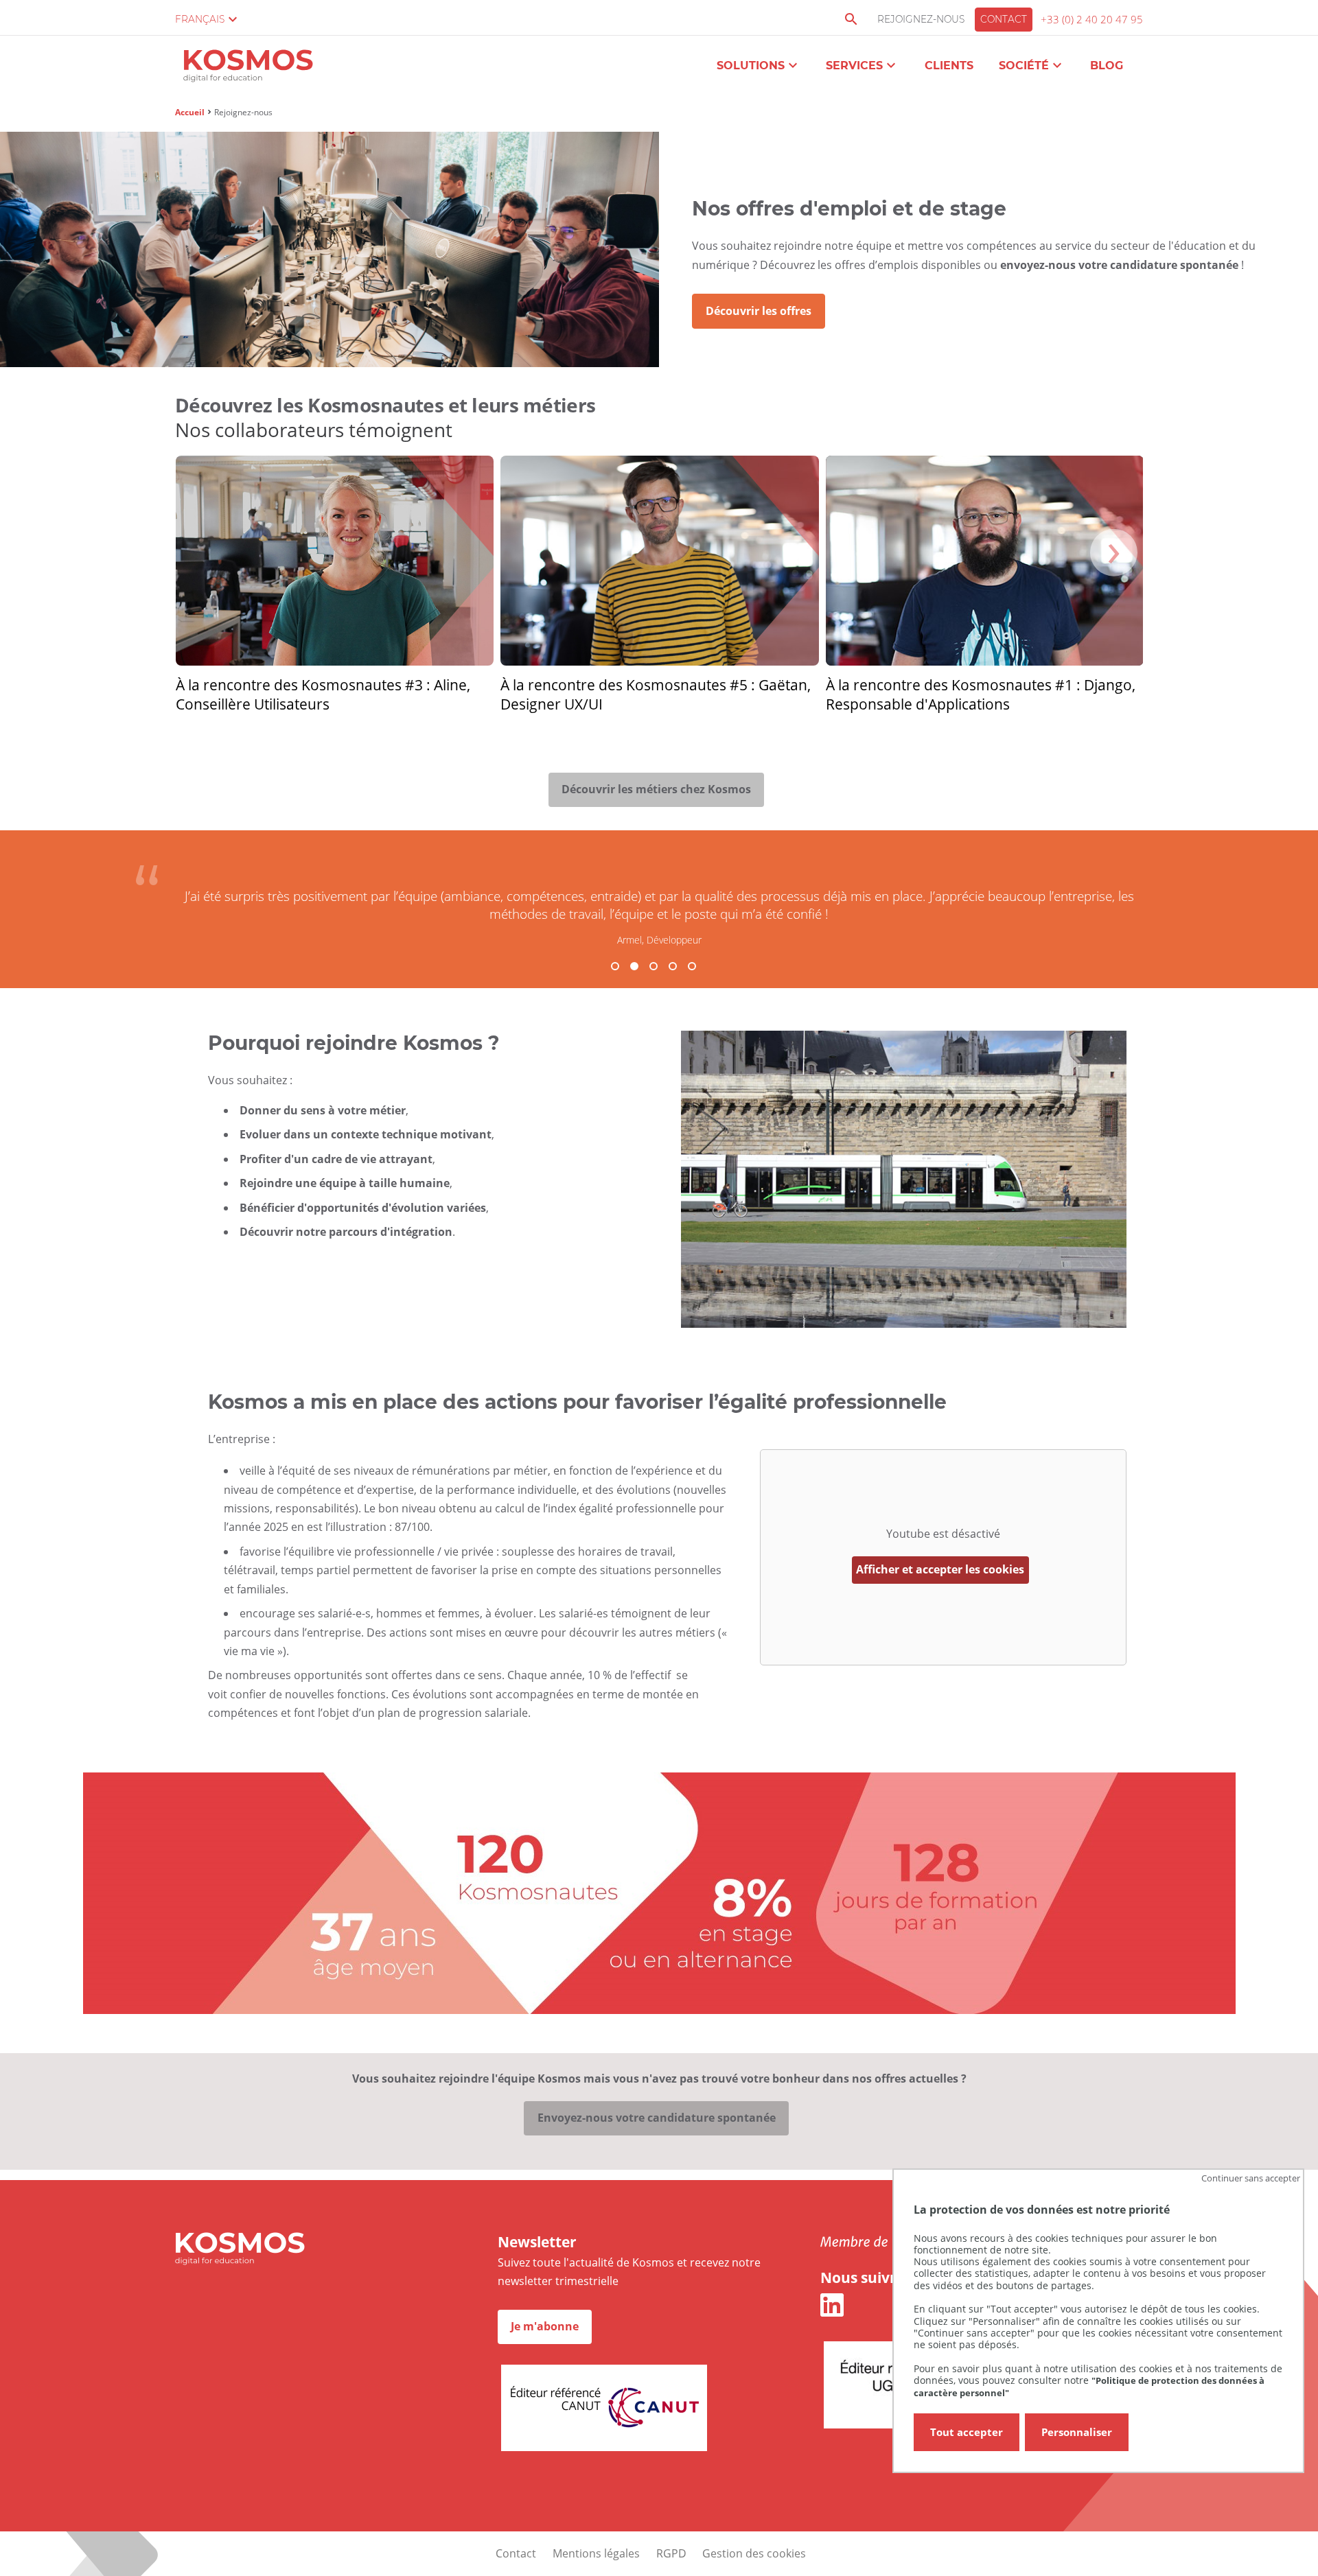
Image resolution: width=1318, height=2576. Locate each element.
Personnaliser (1077, 2432)
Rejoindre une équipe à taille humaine (345, 1183)
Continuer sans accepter (1251, 2178)
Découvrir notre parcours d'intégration (346, 1232)
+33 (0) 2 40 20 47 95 (1092, 19)
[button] (615, 966)
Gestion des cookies (754, 2553)
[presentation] (1114, 553)
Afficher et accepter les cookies (940, 1569)
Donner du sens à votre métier (323, 1110)
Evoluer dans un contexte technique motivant (366, 1134)
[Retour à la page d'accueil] (248, 68)
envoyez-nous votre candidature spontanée (1119, 265)
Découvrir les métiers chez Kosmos (656, 789)
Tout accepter (967, 2432)
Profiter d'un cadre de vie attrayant (336, 1159)
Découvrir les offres (759, 311)
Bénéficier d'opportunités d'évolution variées (363, 1208)
